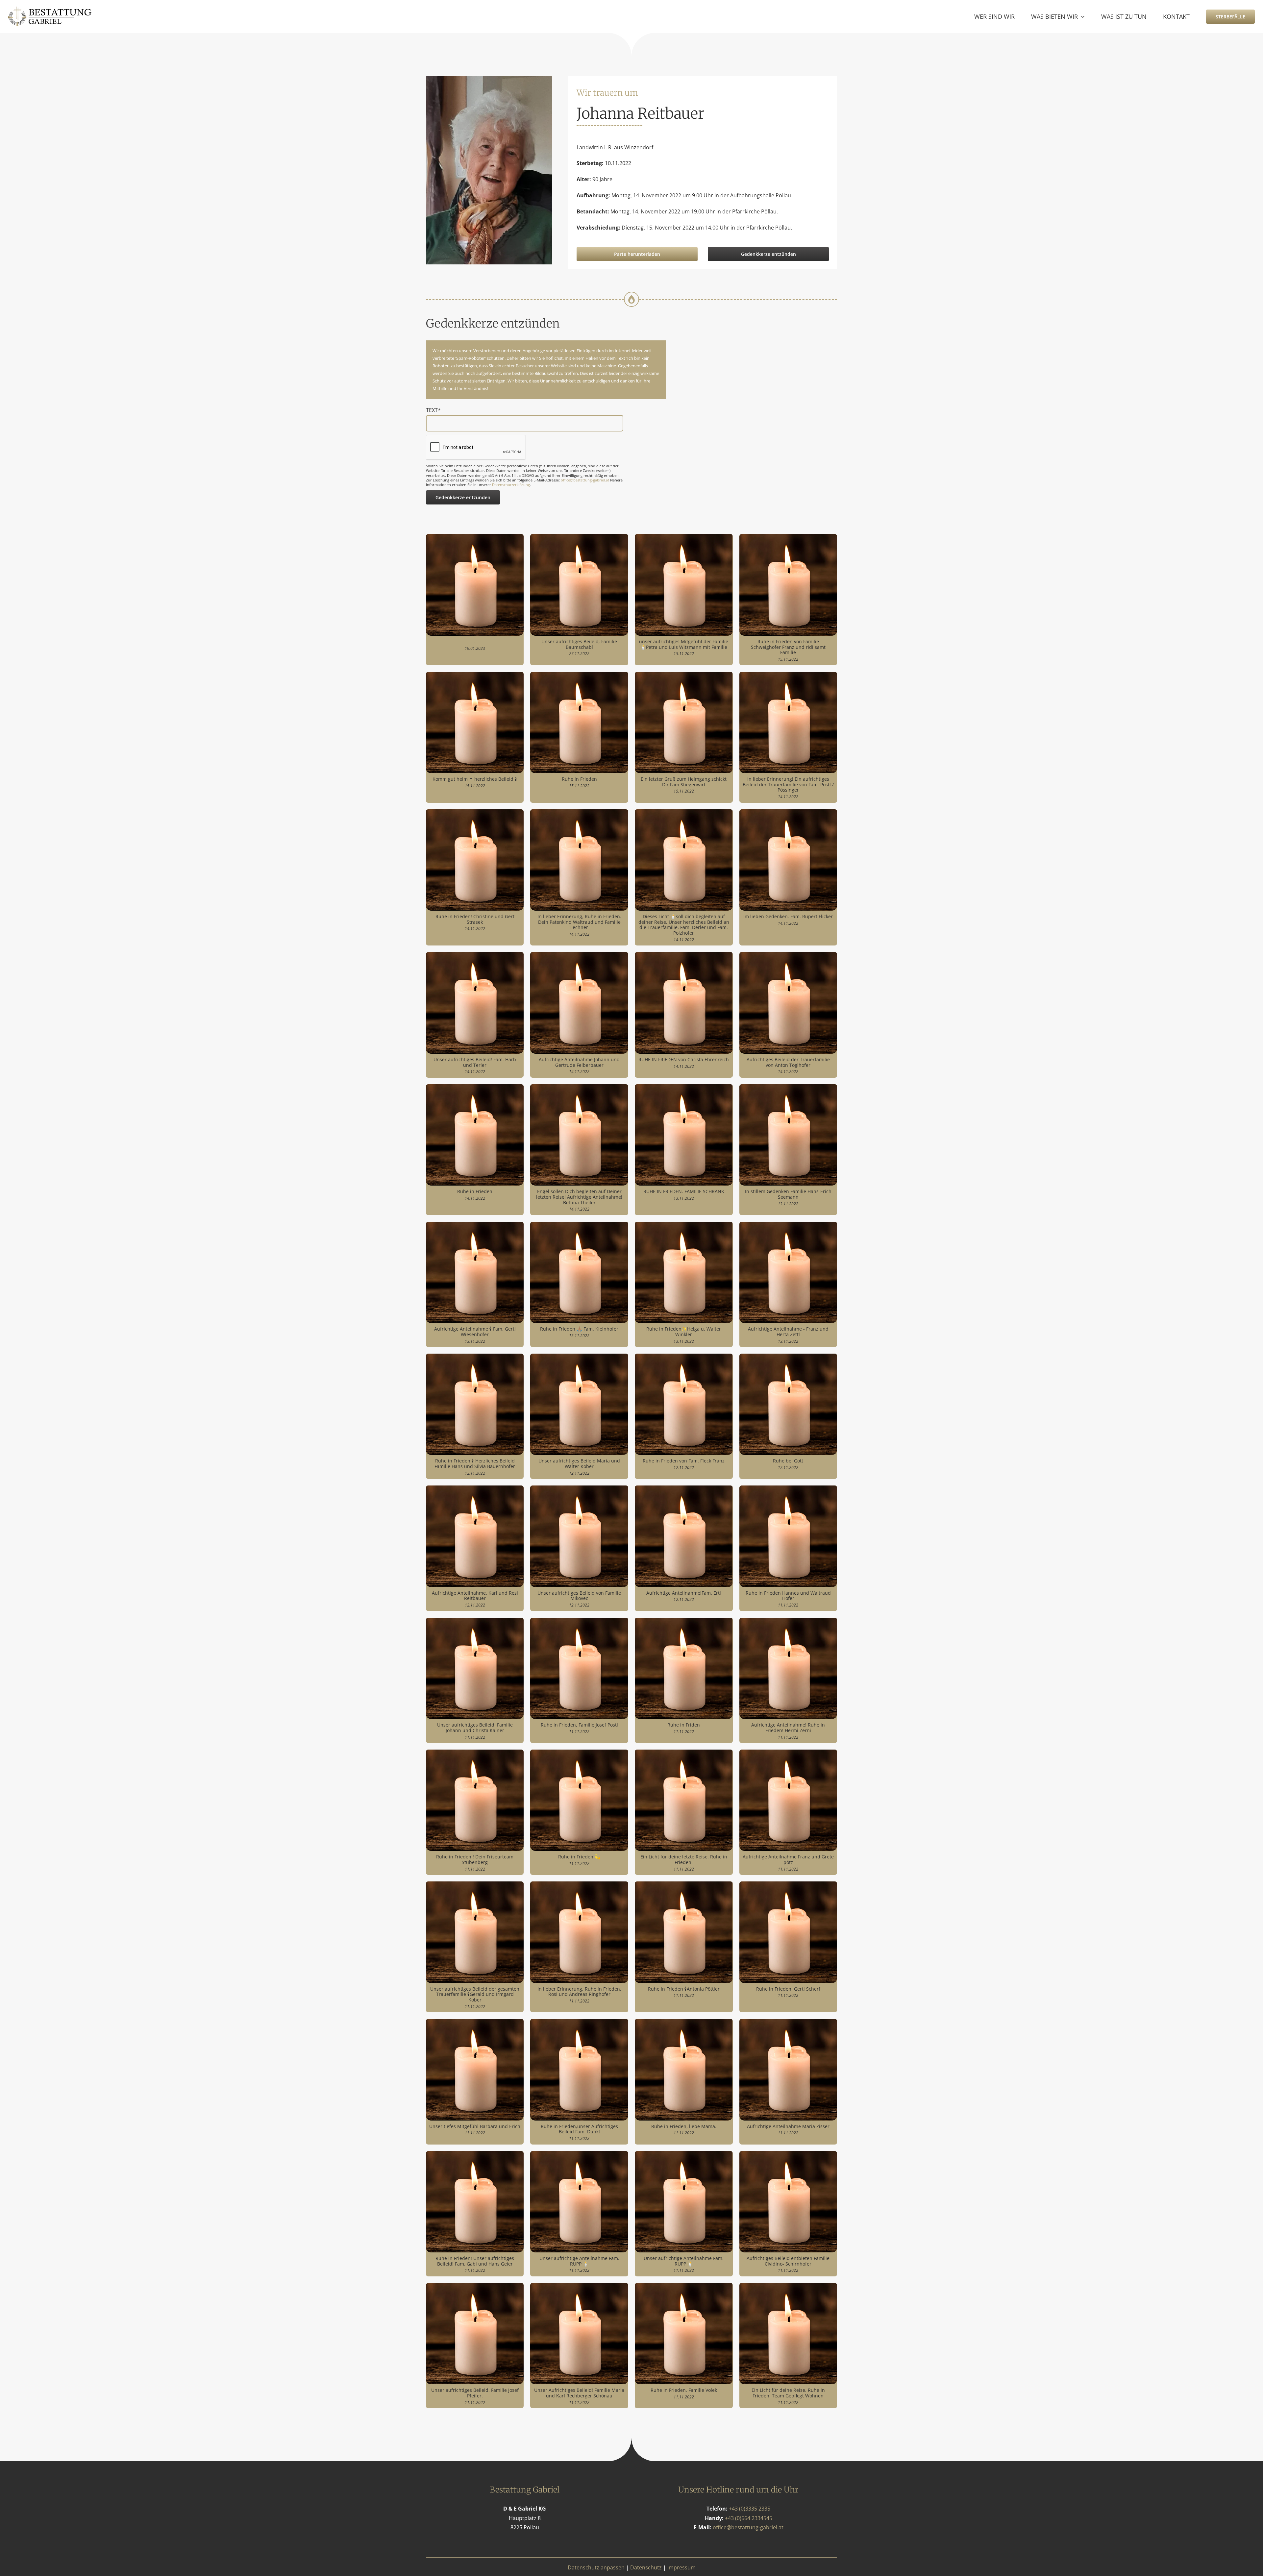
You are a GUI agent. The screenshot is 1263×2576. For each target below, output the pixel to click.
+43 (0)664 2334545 (749, 2518)
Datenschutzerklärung (511, 485)
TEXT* (433, 410)
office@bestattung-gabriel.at (585, 480)
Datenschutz (646, 2567)
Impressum (681, 2567)
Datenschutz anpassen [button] (596, 2567)
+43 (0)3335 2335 (750, 2509)
